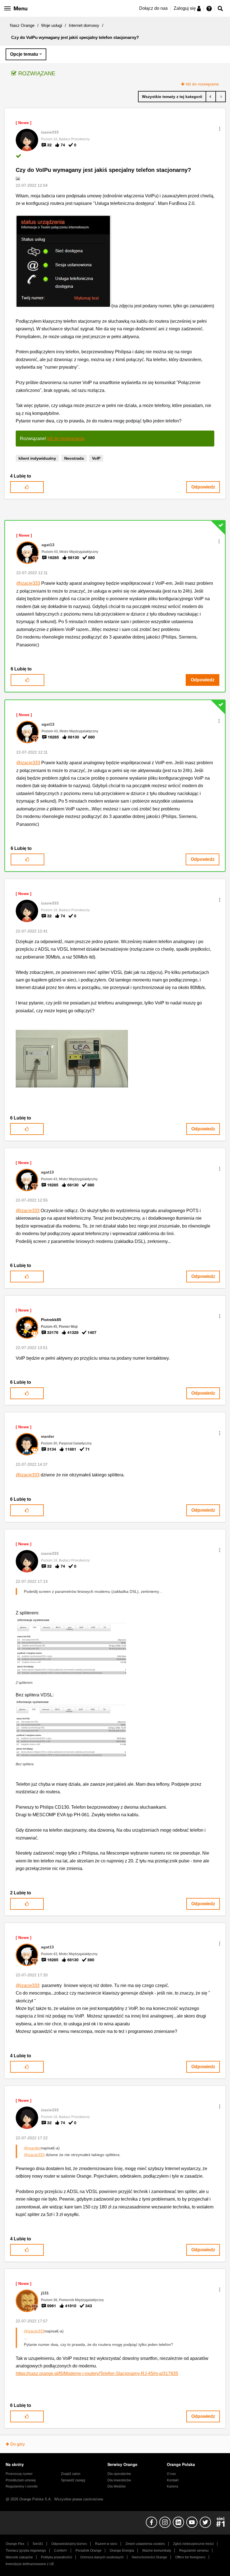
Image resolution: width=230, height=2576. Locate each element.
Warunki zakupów (19, 2557)
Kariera (173, 2486)
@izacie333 (28, 583)
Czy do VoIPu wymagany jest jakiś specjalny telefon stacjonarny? (103, 170)
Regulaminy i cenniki (22, 2486)
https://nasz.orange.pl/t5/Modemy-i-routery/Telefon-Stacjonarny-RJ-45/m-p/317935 (97, 2373)
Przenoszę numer (19, 2474)
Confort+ (61, 2551)
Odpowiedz (203, 487)
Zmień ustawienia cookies (145, 2544)
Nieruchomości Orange (150, 2557)
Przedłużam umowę (21, 2480)
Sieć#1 (38, 2544)
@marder (32, 2148)
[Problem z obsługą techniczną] (211, 97)
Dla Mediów (117, 2486)
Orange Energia (122, 2551)
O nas (171, 2474)
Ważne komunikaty (157, 2551)
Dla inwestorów (119, 2480)
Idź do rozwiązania (202, 84)
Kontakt (173, 2480)
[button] (220, 129)
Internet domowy (84, 25)
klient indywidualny (37, 458)
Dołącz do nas (153, 8)
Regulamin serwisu (194, 2551)
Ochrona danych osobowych (102, 2557)
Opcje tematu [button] (24, 54)
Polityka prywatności (57, 2557)
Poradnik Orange (88, 2551)
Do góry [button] (18, 2444)
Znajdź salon (71, 2474)
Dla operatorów (119, 2474)
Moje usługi (52, 25)
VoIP (96, 458)
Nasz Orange (22, 25)
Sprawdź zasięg (73, 2480)
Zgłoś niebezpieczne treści (193, 2544)
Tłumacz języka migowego (26, 2551)
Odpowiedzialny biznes (69, 2544)
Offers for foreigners (190, 2557)
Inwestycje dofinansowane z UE (30, 2564)
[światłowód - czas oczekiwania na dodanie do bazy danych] (221, 97)
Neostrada (74, 458)
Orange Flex (15, 2544)
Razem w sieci (106, 2544)
